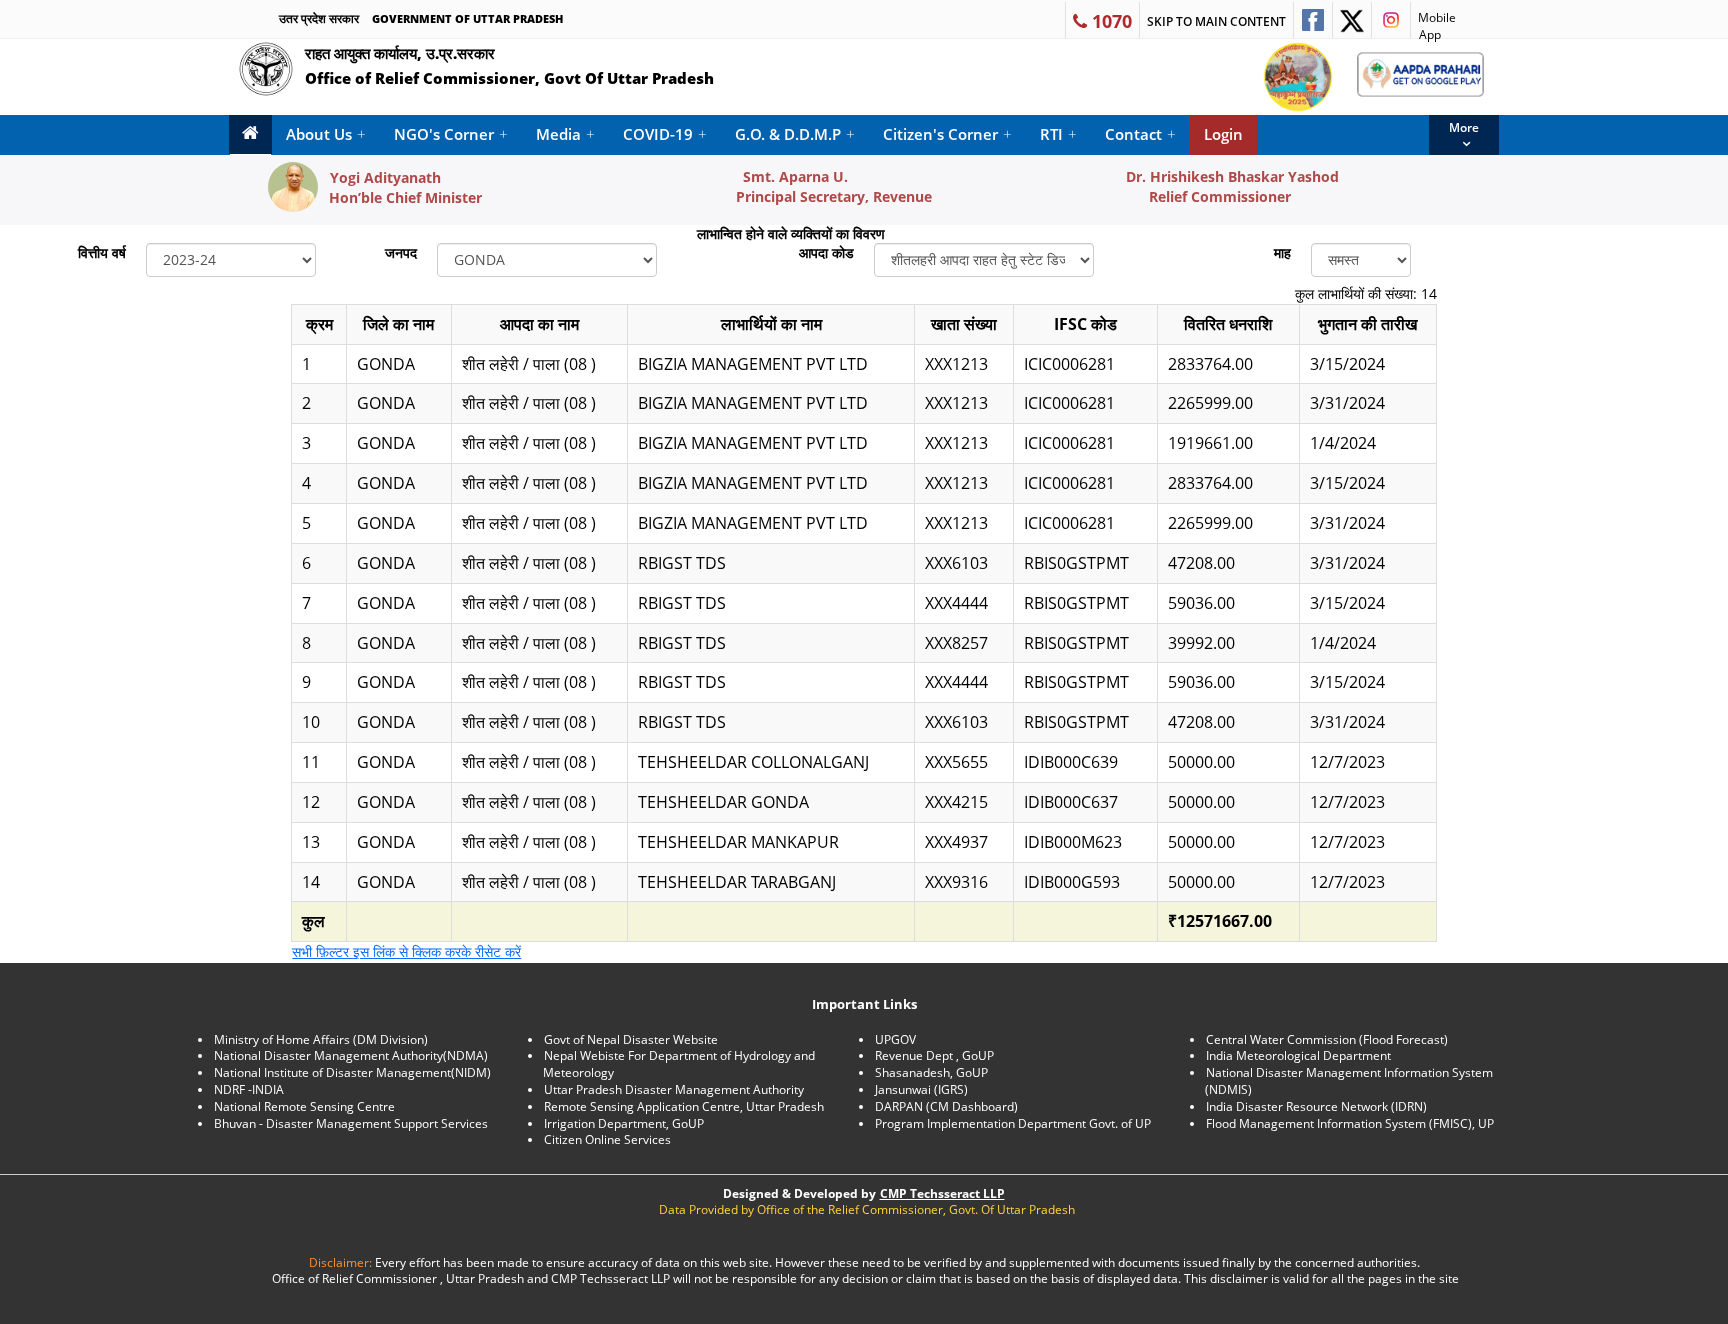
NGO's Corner (451, 134)
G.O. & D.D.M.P (795, 134)
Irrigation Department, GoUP (624, 1123)
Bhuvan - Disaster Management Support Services (351, 1123)
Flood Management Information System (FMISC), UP (1350, 1123)
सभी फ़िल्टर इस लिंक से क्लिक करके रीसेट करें (406, 951)
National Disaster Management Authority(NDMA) (351, 1055)
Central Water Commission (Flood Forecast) (1327, 1039)
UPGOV (895, 1039)
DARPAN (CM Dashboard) (946, 1106)
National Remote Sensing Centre (304, 1106)
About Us (326, 134)
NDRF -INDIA (249, 1089)
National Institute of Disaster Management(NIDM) (352, 1072)
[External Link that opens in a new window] (1313, 20)
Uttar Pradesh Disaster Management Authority (674, 1089)
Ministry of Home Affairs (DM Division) (321, 1039)
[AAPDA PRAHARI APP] (1420, 74)
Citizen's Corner (947, 134)
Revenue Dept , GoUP (934, 1055)
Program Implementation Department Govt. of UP (1013, 1123)
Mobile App (1433, 23)
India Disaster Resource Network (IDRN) (1316, 1106)
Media (565, 134)
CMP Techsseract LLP (942, 1193)
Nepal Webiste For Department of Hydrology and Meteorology (679, 1064)
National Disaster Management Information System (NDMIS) (1349, 1081)
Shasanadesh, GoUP (931, 1072)
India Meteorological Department (1298, 1055)
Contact (1140, 134)
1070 (1109, 21)
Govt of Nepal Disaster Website (631, 1039)
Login (1223, 134)
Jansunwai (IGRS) (921, 1089)
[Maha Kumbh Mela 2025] (1298, 77)
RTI (1058, 134)
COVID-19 (665, 134)
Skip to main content (1216, 21)
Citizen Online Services (607, 1139)
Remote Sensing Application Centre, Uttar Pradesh (684, 1106)
